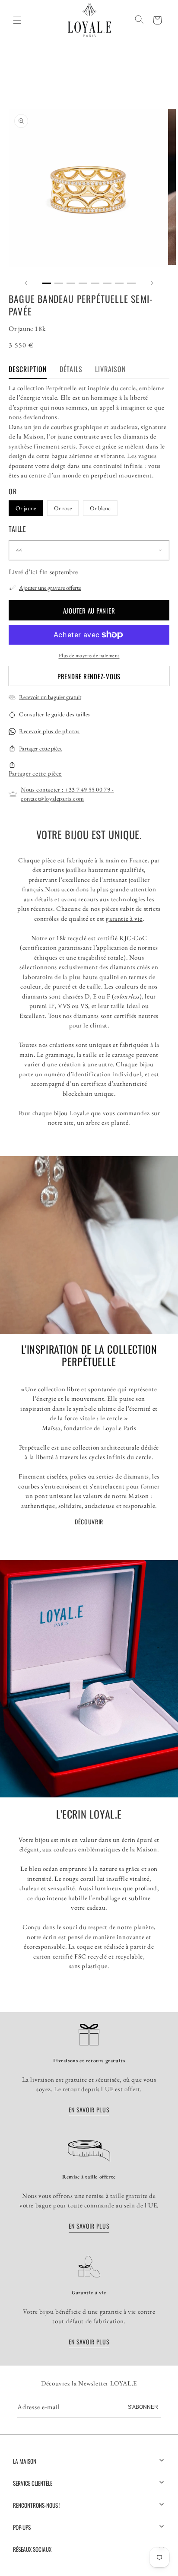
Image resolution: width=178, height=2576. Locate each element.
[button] (157, 20)
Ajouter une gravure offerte (50, 588)
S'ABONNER (143, 2407)
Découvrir (89, 1522)
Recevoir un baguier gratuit (50, 697)
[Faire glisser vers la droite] (152, 283)
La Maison (25, 2461)
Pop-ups (22, 2527)
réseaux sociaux (32, 2549)
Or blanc (100, 508)
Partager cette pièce (41, 748)
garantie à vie (124, 918)
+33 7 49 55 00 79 (87, 789)
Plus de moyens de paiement (89, 655)
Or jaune (26, 508)
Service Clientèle (33, 2483)
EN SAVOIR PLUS (89, 2110)
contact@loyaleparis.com (52, 798)
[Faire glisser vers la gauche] (26, 283)
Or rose (63, 508)
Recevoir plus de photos (49, 731)
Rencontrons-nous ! (37, 2505)
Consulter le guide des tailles (55, 714)
